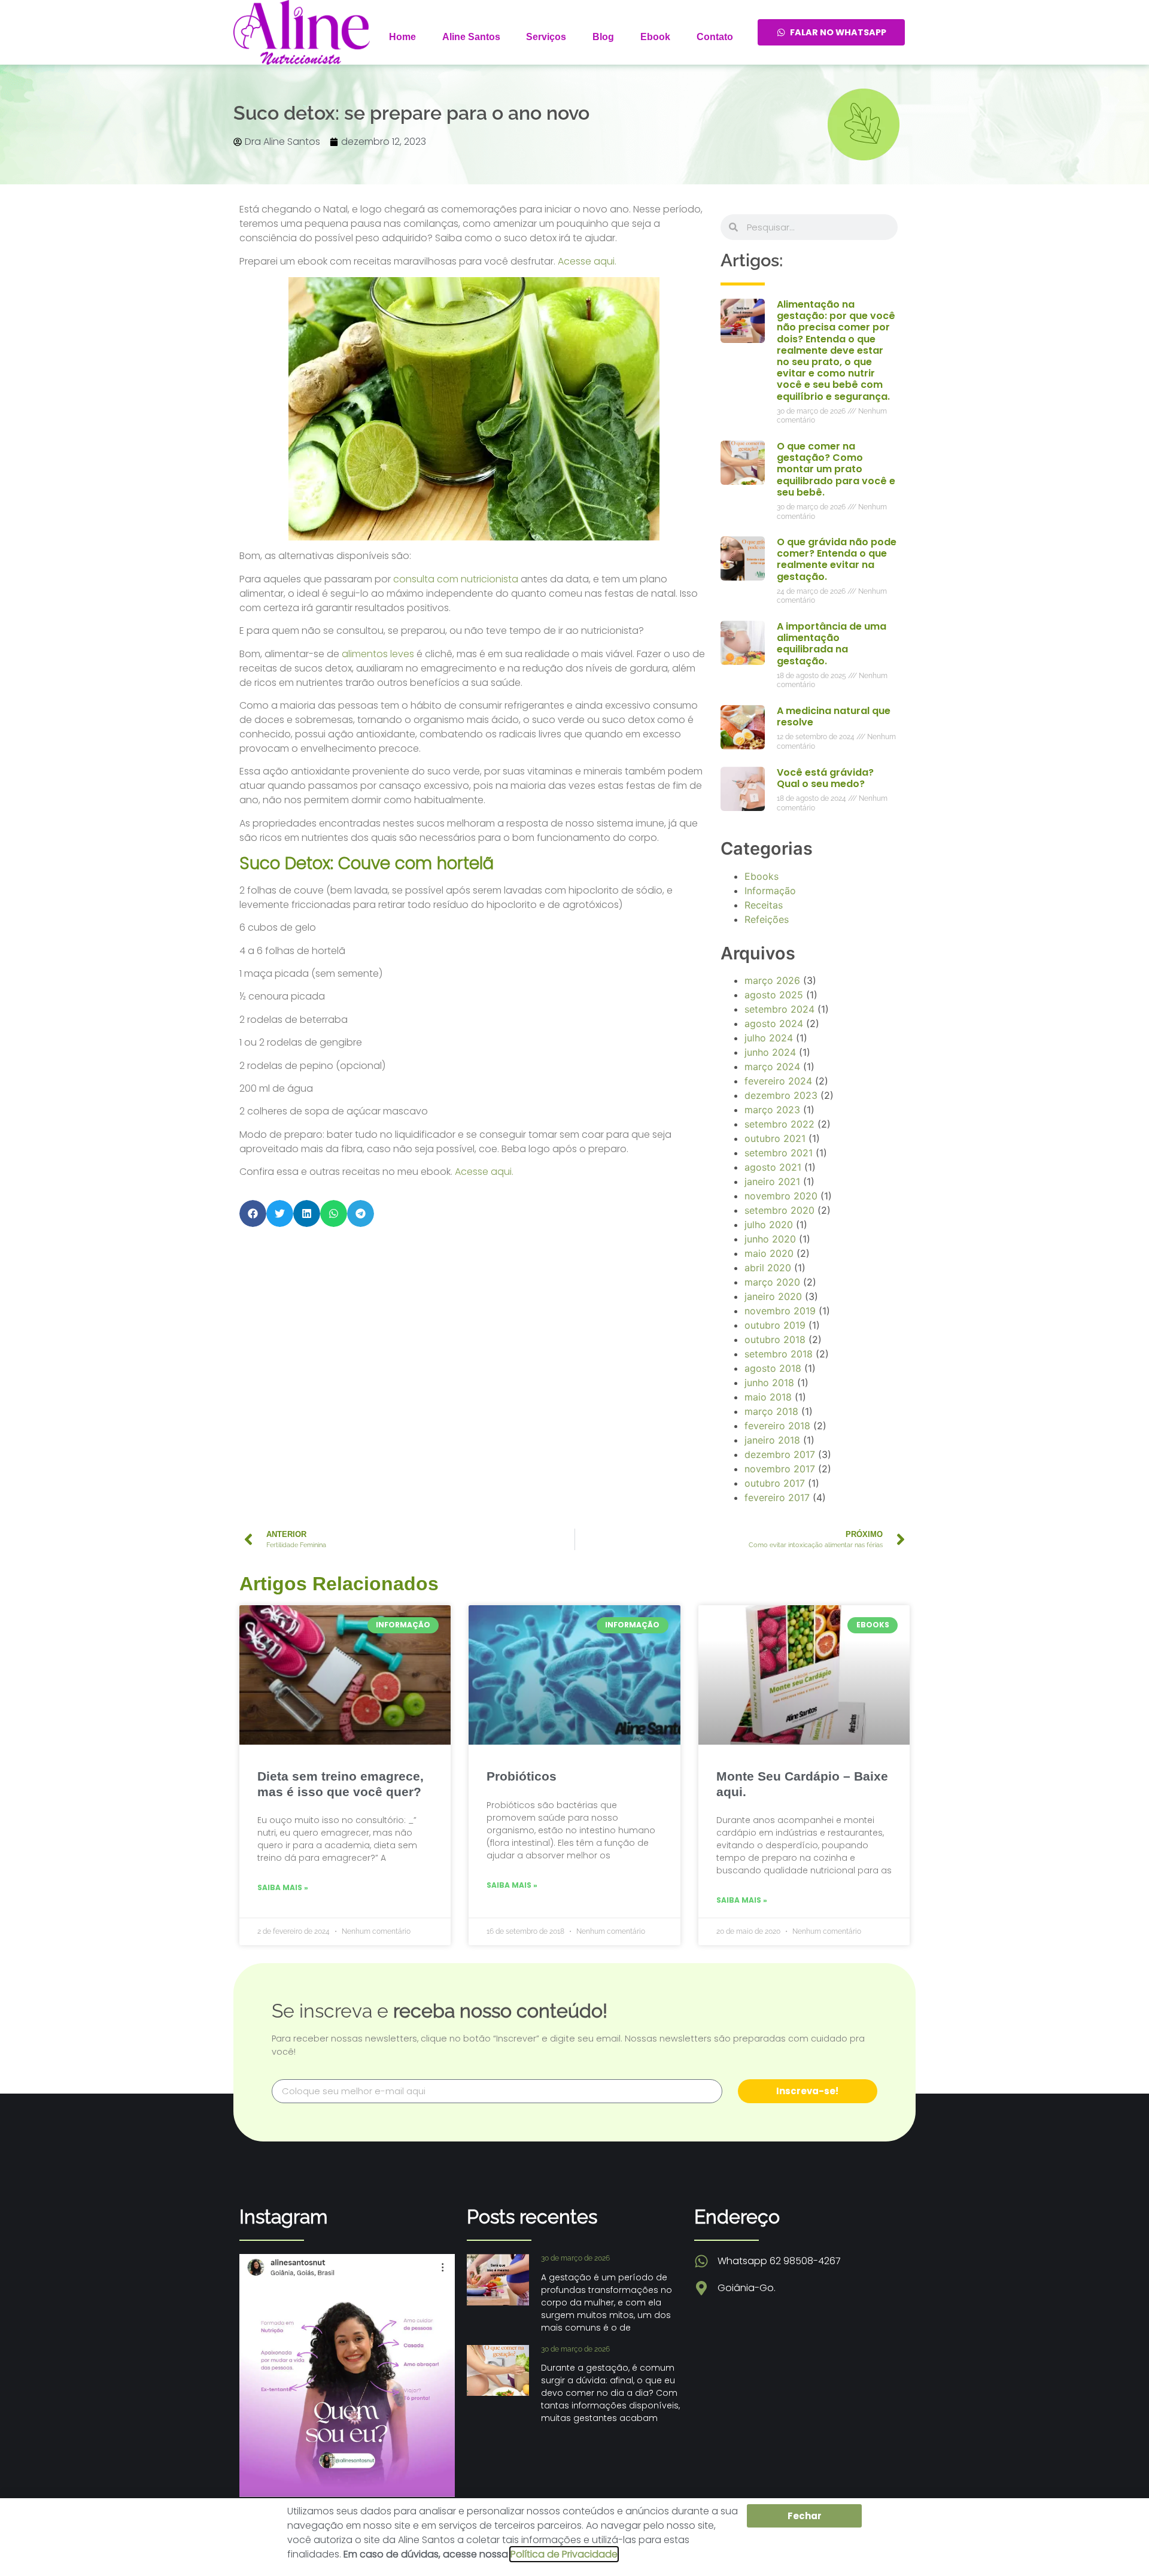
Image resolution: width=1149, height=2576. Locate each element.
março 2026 (772, 980)
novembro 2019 (780, 1311)
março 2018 (771, 1411)
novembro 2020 (781, 1196)
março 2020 (772, 1282)
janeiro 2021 (772, 1181)
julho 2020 (769, 1225)
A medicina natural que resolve (834, 716)
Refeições (767, 919)
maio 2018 (768, 1397)
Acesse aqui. (587, 261)
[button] (253, 1213)
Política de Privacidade (564, 2554)
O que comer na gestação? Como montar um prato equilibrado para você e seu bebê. (836, 469)
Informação (770, 891)
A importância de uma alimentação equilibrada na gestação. (832, 644)
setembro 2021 (779, 1153)
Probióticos (522, 1776)
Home (402, 37)
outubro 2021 (775, 1138)
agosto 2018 (773, 1368)
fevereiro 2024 (778, 1081)
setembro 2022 (779, 1124)
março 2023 (772, 1110)
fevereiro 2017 (777, 1497)
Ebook (655, 37)
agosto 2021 (773, 1167)
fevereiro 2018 (777, 1426)
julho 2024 (769, 1038)
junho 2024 (770, 1052)
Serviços (546, 37)
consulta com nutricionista (456, 579)
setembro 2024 (779, 1009)
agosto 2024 (774, 1023)
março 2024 (772, 1067)
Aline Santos (471, 37)
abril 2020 (768, 1268)
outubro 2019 (775, 1325)
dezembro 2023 (781, 1095)
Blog (603, 37)
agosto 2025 (774, 995)
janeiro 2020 (773, 1296)
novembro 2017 (780, 1469)
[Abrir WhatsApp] (1119, 2546)
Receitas (764, 905)
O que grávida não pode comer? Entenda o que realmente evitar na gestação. (837, 559)
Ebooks (762, 876)
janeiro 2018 (772, 1440)
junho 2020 (770, 1239)
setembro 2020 (779, 1210)
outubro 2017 (775, 1483)
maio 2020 (769, 1253)
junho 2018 (769, 1383)
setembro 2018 (779, 1354)
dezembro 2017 (780, 1454)
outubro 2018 (775, 1339)
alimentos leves (378, 654)
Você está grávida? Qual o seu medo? (825, 778)
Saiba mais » (283, 1887)
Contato (715, 37)
